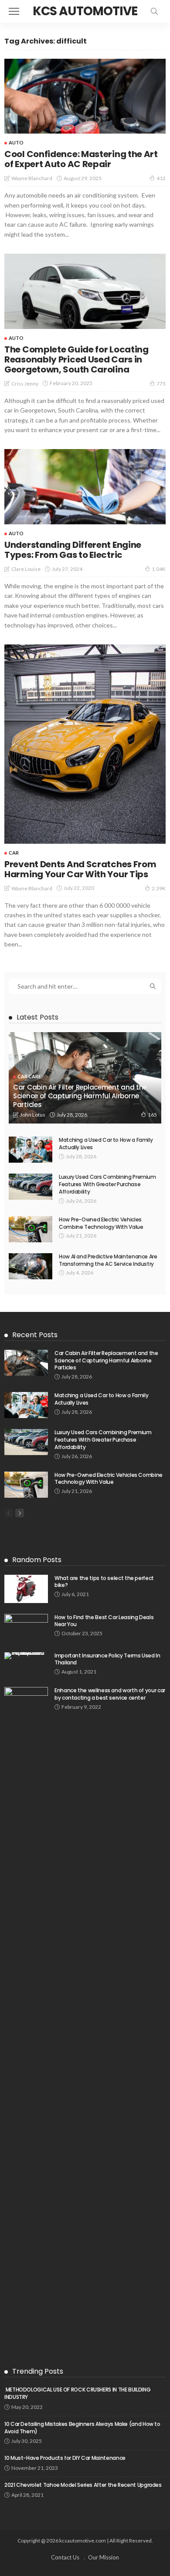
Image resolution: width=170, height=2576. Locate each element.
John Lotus (33, 1115)
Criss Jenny (25, 384)
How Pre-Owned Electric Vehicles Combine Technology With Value (101, 1223)
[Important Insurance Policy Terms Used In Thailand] (26, 1656)
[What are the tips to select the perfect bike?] (26, 1589)
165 (152, 1115)
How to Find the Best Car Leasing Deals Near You (104, 1621)
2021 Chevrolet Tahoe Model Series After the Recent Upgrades (83, 2485)
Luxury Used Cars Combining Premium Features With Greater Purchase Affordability (107, 1184)
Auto (16, 143)
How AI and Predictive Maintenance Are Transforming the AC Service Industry (108, 1260)
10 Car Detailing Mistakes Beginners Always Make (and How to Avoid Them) (82, 2428)
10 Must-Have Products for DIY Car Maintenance (65, 2458)
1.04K (159, 569)
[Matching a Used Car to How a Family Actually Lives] (31, 1150)
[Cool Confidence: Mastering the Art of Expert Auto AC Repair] (85, 96)
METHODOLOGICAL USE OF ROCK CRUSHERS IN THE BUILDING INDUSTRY (77, 2393)
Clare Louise (26, 569)
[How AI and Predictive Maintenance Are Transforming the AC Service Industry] (31, 1266)
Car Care (29, 1076)
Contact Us (65, 2557)
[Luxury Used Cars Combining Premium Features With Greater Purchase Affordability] (31, 1187)
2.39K (159, 888)
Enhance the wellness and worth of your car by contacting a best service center (110, 1694)
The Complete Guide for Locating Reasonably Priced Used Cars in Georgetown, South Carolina (76, 359)
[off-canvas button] (14, 11)
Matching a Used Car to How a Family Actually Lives (106, 1144)
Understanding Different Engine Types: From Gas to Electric (73, 550)
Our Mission (104, 2557)
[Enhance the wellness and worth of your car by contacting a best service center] (26, 2013)
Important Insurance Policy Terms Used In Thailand (107, 1659)
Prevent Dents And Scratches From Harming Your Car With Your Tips (80, 869)
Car (14, 853)
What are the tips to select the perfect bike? (104, 1582)
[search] (154, 11)
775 (161, 384)
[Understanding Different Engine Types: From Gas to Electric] (85, 487)
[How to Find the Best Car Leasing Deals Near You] (26, 1628)
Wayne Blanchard (32, 178)
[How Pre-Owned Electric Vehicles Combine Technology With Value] (31, 1229)
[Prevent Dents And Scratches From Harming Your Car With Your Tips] (85, 744)
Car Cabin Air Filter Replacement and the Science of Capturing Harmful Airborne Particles (80, 1096)
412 (161, 178)
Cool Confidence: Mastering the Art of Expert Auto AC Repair (81, 159)
